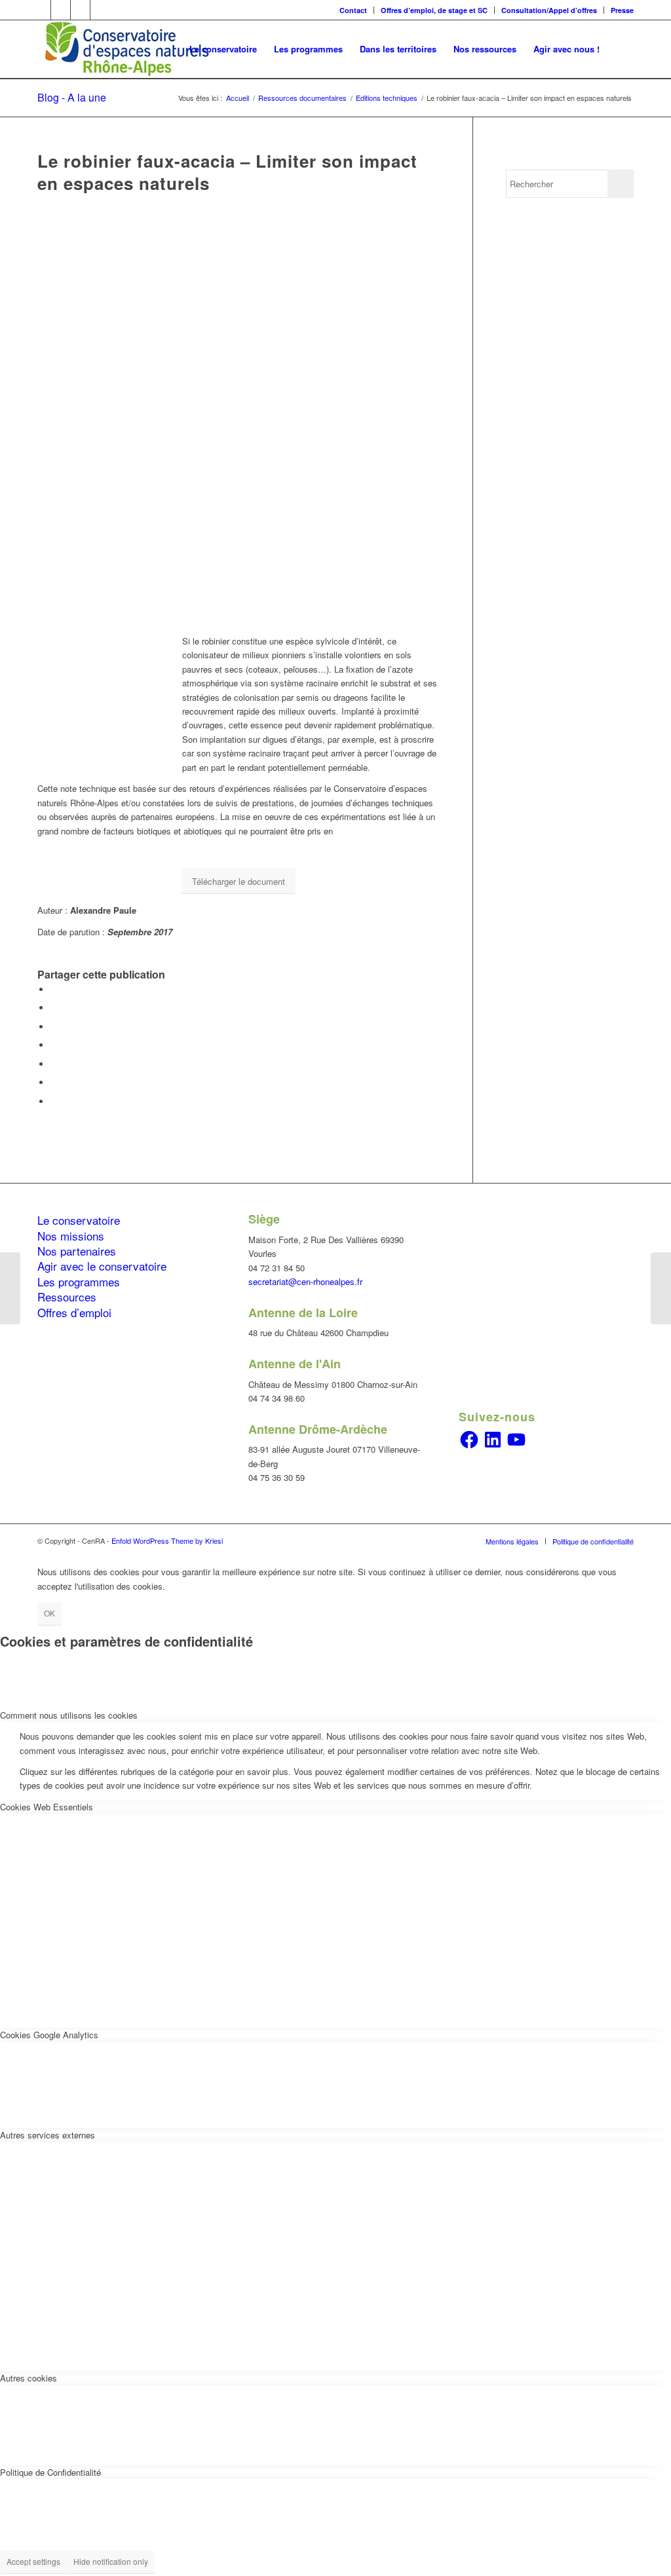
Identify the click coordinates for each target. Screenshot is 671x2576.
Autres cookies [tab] (29, 2378)
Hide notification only (111, 2561)
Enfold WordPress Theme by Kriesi (167, 1540)
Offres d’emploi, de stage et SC (434, 10)
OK (49, 1613)
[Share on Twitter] (54, 1027)
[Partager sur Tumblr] (54, 1082)
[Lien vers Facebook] (41, 10)
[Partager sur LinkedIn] (54, 1064)
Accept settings (33, 2561)
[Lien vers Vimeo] (80, 10)
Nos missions (71, 1236)
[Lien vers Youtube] (100, 10)
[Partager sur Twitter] (54, 1008)
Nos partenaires (77, 1251)
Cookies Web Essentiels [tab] (47, 1807)
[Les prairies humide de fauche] (661, 1288)
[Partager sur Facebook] (54, 989)
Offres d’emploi (74, 1312)
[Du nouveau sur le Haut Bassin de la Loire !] (10, 1288)
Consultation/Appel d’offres (549, 10)
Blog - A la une (72, 97)
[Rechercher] (621, 49)
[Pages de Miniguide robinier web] (239, 419)
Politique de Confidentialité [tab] (50, 2472)
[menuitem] (354, 10)
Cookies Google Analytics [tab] (49, 2035)
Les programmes (79, 1281)
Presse (622, 10)
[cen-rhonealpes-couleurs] (126, 49)
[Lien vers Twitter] (61, 10)
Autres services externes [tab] (48, 2135)
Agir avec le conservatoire (102, 1266)
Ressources (67, 1297)
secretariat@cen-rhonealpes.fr (305, 1281)
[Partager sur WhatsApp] (54, 1045)
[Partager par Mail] (54, 1101)
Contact (353, 10)
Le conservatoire (79, 1220)
